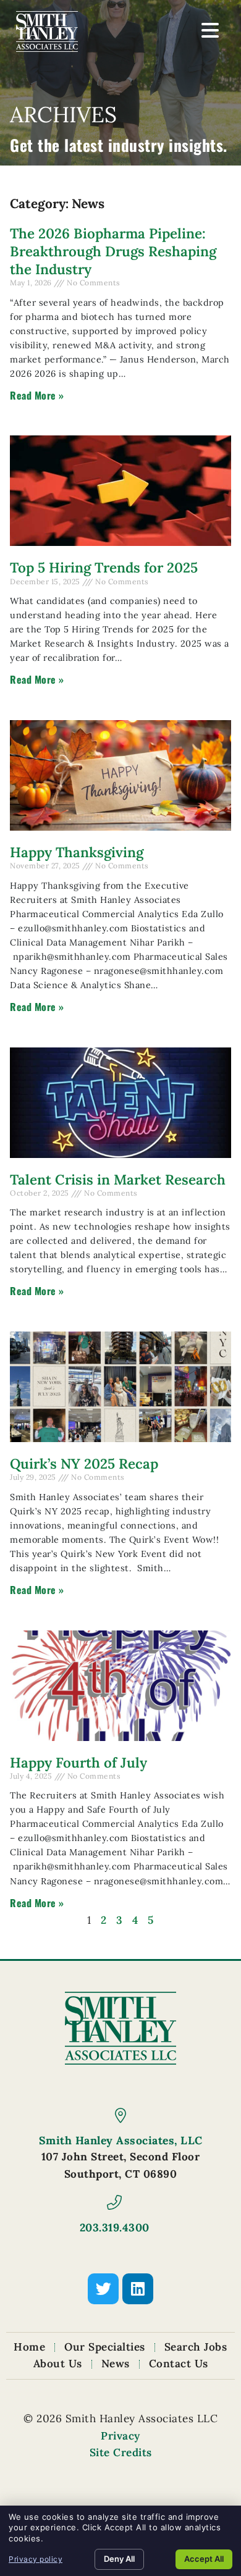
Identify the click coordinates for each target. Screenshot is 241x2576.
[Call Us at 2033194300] (114, 2202)
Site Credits (121, 2452)
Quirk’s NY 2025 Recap (84, 1463)
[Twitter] (103, 2289)
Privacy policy (36, 2559)
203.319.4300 (115, 2227)
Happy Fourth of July (78, 1762)
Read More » (37, 395)
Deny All (119, 2559)
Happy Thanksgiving (77, 852)
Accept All (204, 2559)
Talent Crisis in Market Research (118, 1179)
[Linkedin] (138, 2289)
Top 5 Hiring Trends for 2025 (104, 567)
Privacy (120, 2436)
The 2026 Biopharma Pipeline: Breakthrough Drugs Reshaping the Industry (113, 251)
